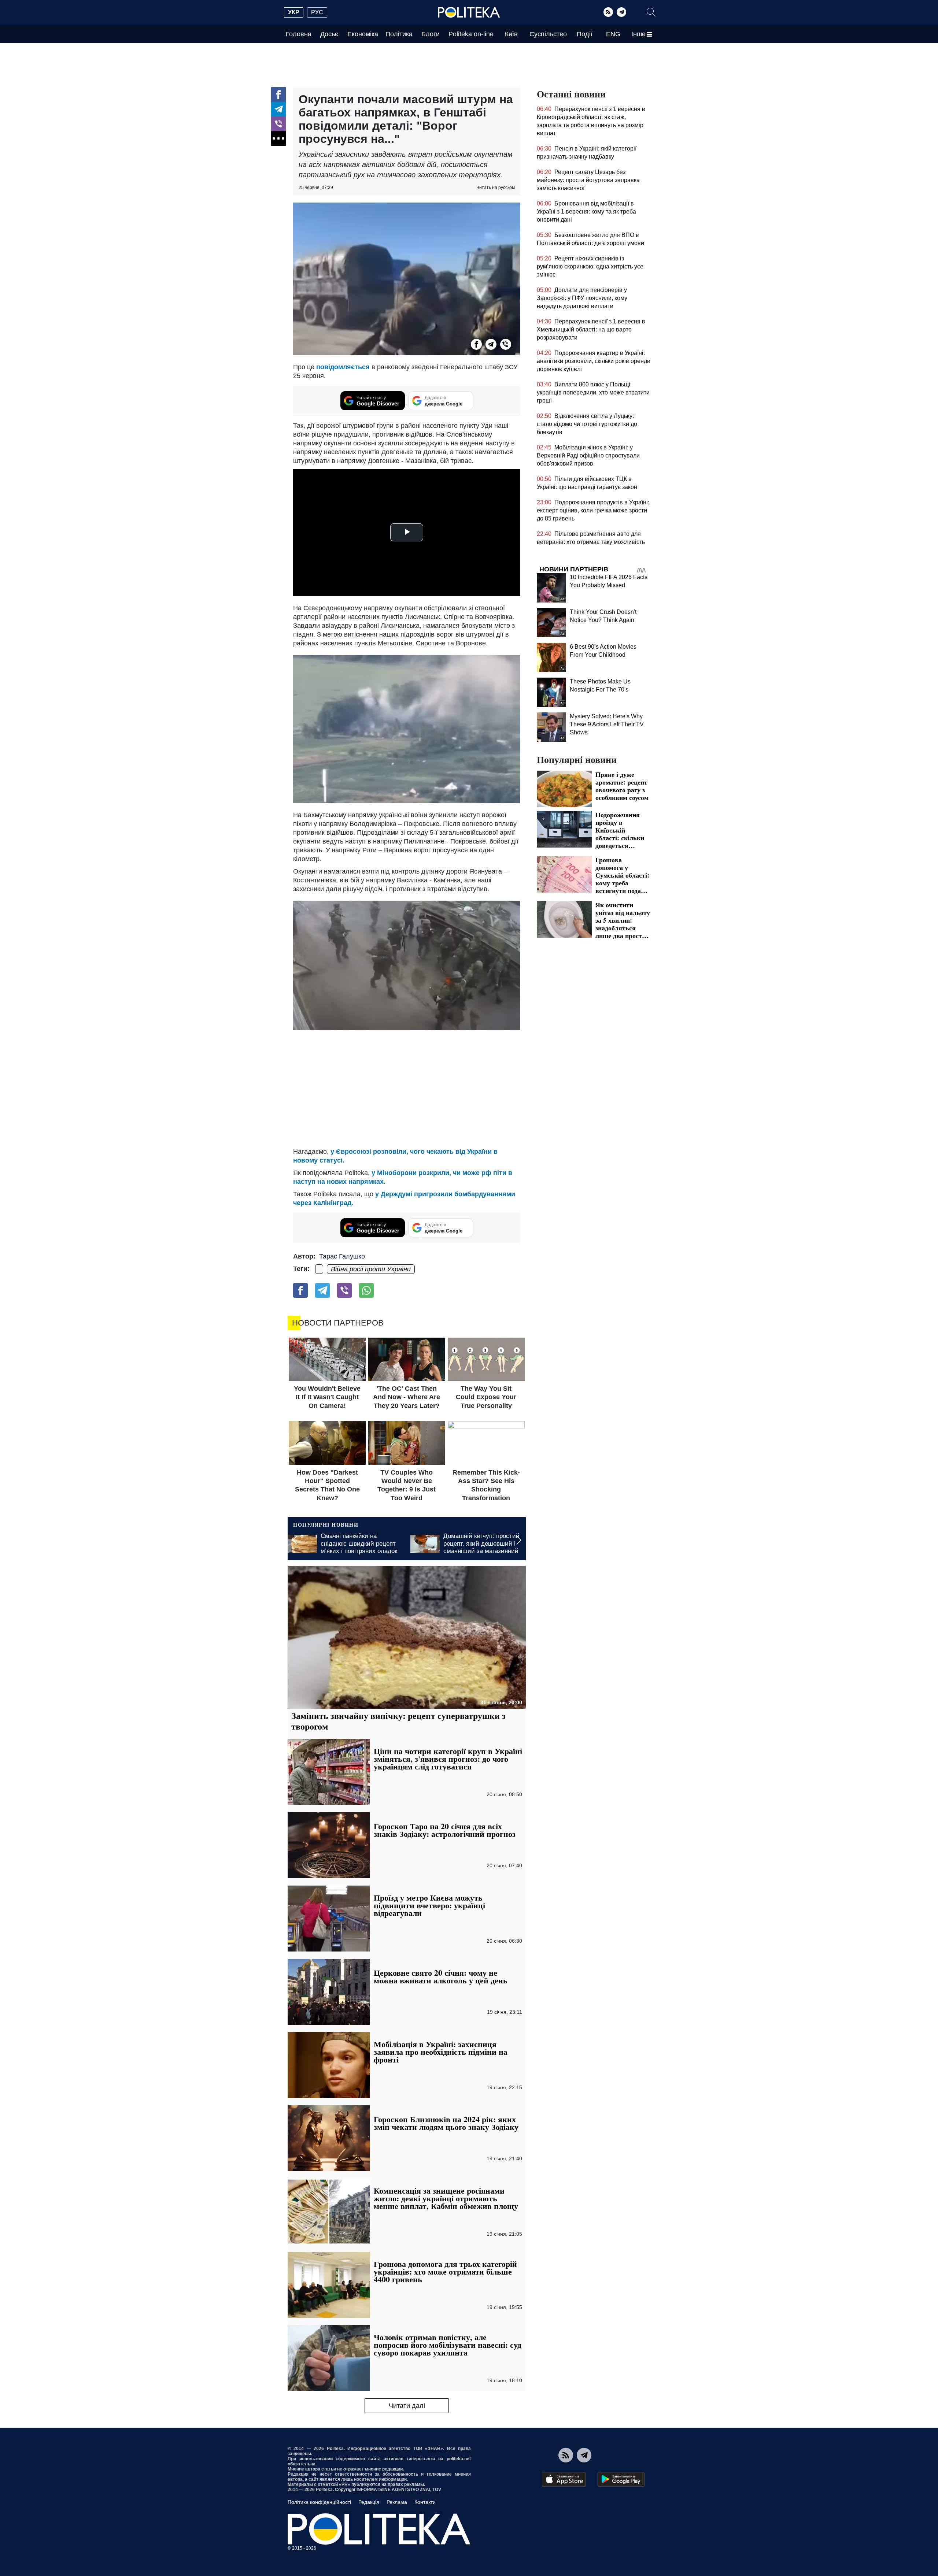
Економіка (363, 34)
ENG (613, 34)
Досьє (329, 34)
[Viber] (278, 124)
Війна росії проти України (371, 1269)
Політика (399, 34)
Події (585, 34)
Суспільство (548, 34)
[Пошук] (651, 12)
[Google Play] (621, 2479)
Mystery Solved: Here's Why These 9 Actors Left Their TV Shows (607, 724)
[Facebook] (278, 94)
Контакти (425, 2502)
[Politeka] (469, 12)
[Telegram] (621, 12)
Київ (511, 34)
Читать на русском (496, 188)
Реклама (397, 2502)
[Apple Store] (564, 2479)
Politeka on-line (471, 34)
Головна (299, 34)
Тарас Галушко (342, 1256)
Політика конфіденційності (319, 2502)
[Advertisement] (407, 1089)
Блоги (431, 34)
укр (294, 12)
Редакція (369, 2502)
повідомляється (343, 367)
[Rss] (608, 12)
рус (317, 12)
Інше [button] (638, 34)
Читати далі (407, 2406)
